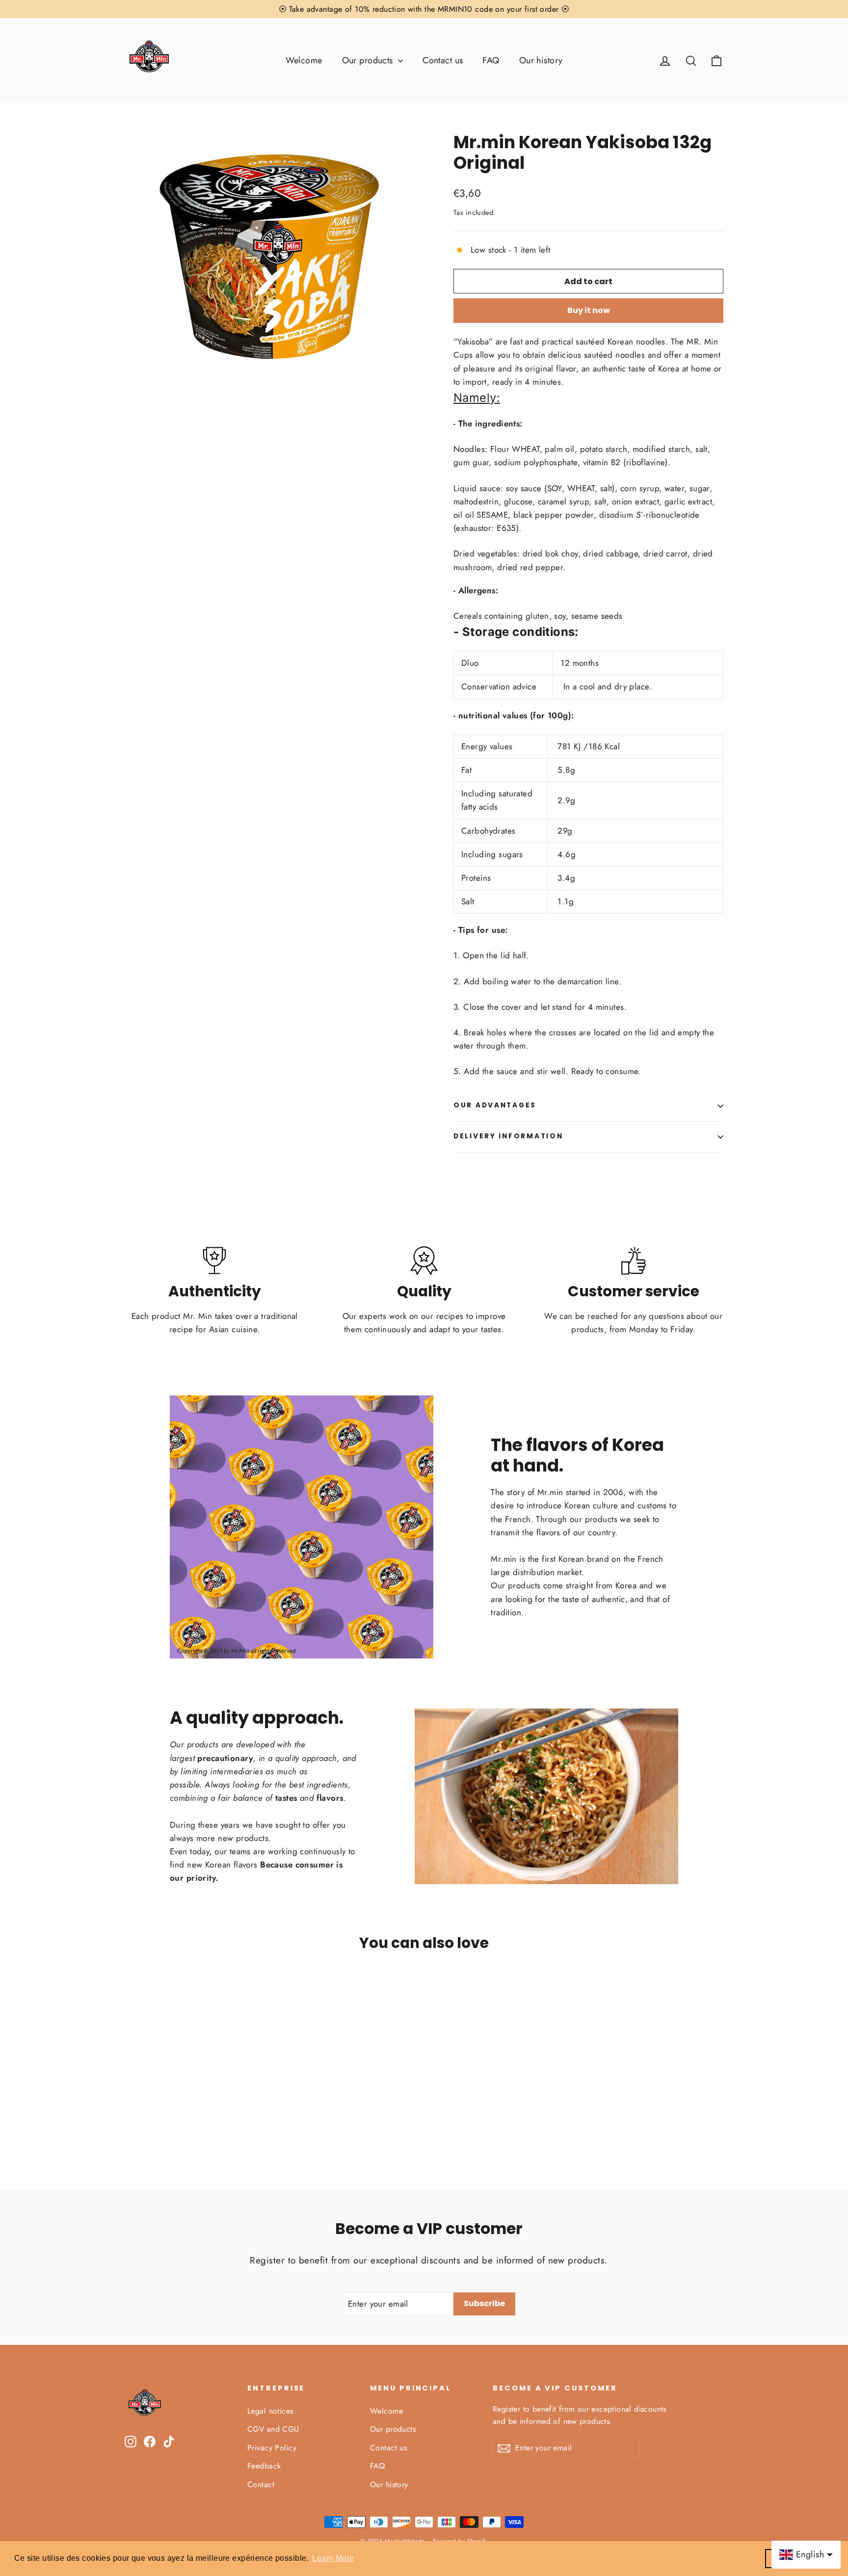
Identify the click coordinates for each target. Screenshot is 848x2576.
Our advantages (495, 1105)
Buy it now (589, 310)
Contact (261, 2484)
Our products (369, 60)
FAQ (491, 60)
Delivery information (508, 1136)
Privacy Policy (272, 2448)
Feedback (264, 2466)
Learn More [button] (333, 2558)
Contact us (443, 60)
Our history (541, 60)
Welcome (304, 60)
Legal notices (270, 2411)
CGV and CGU (273, 2429)
